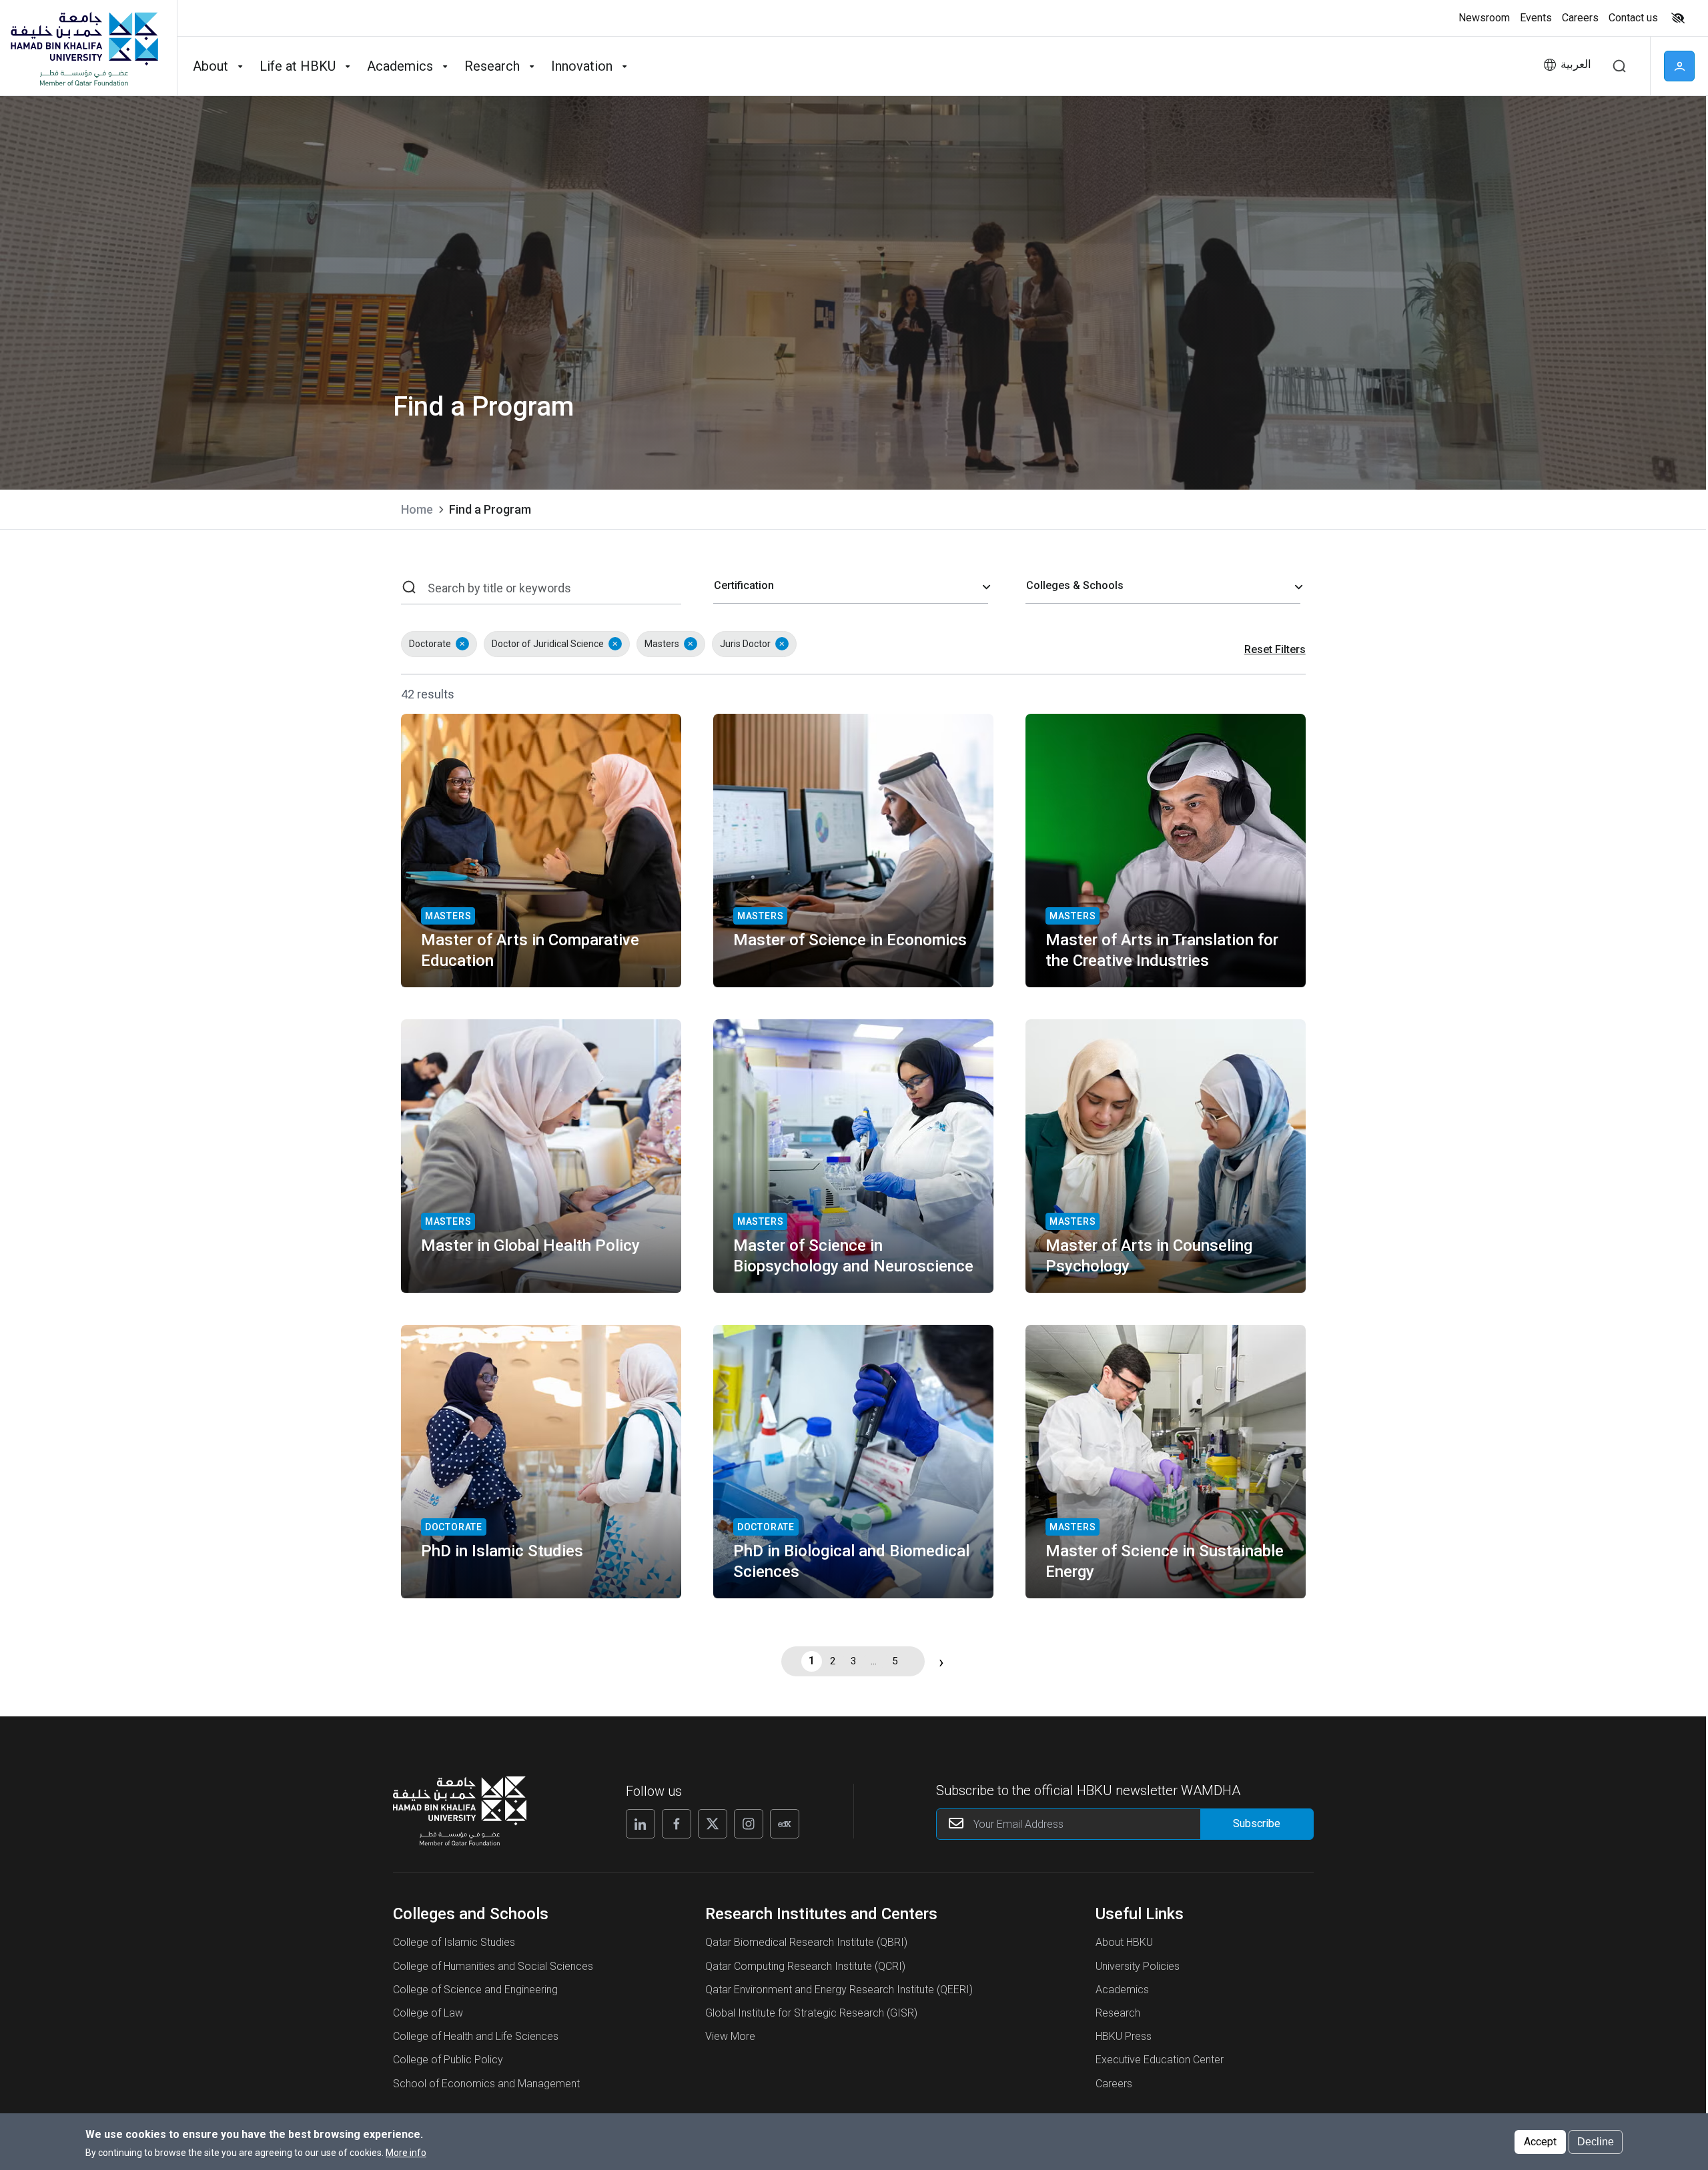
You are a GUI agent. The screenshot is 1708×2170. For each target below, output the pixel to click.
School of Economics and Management (486, 2084)
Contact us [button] (1633, 18)
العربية (1576, 64)
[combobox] (851, 587)
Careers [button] (1580, 18)
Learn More (454, 960)
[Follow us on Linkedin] (640, 1824)
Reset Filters (1275, 649)
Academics (1122, 1990)
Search (1619, 66)
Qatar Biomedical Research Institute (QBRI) (806, 1942)
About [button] (210, 66)
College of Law (428, 2013)
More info (406, 2152)
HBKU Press (1124, 2036)
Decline (1596, 2141)
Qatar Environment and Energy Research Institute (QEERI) (839, 1990)
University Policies (1138, 1966)
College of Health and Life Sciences (476, 2036)
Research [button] (492, 66)
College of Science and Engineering (475, 1990)
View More (730, 2036)
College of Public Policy (448, 2060)
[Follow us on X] (713, 1824)
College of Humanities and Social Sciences (493, 1966)
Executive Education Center (1160, 2060)
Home (417, 509)
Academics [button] (400, 66)
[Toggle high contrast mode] (1676, 18)
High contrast (1678, 18)
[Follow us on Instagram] (749, 1824)
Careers (1114, 2084)
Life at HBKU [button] (298, 66)
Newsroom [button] (1484, 18)
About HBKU (1124, 1942)
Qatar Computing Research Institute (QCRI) (805, 1966)
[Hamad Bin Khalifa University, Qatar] (83, 48)
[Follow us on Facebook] (677, 1824)
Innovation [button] (582, 66)
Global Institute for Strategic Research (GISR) (811, 2013)
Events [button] (1536, 18)
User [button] (1679, 66)
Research (1118, 2013)
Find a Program (490, 509)
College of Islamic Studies (454, 1942)
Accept (1540, 2141)
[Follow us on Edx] (785, 1824)
